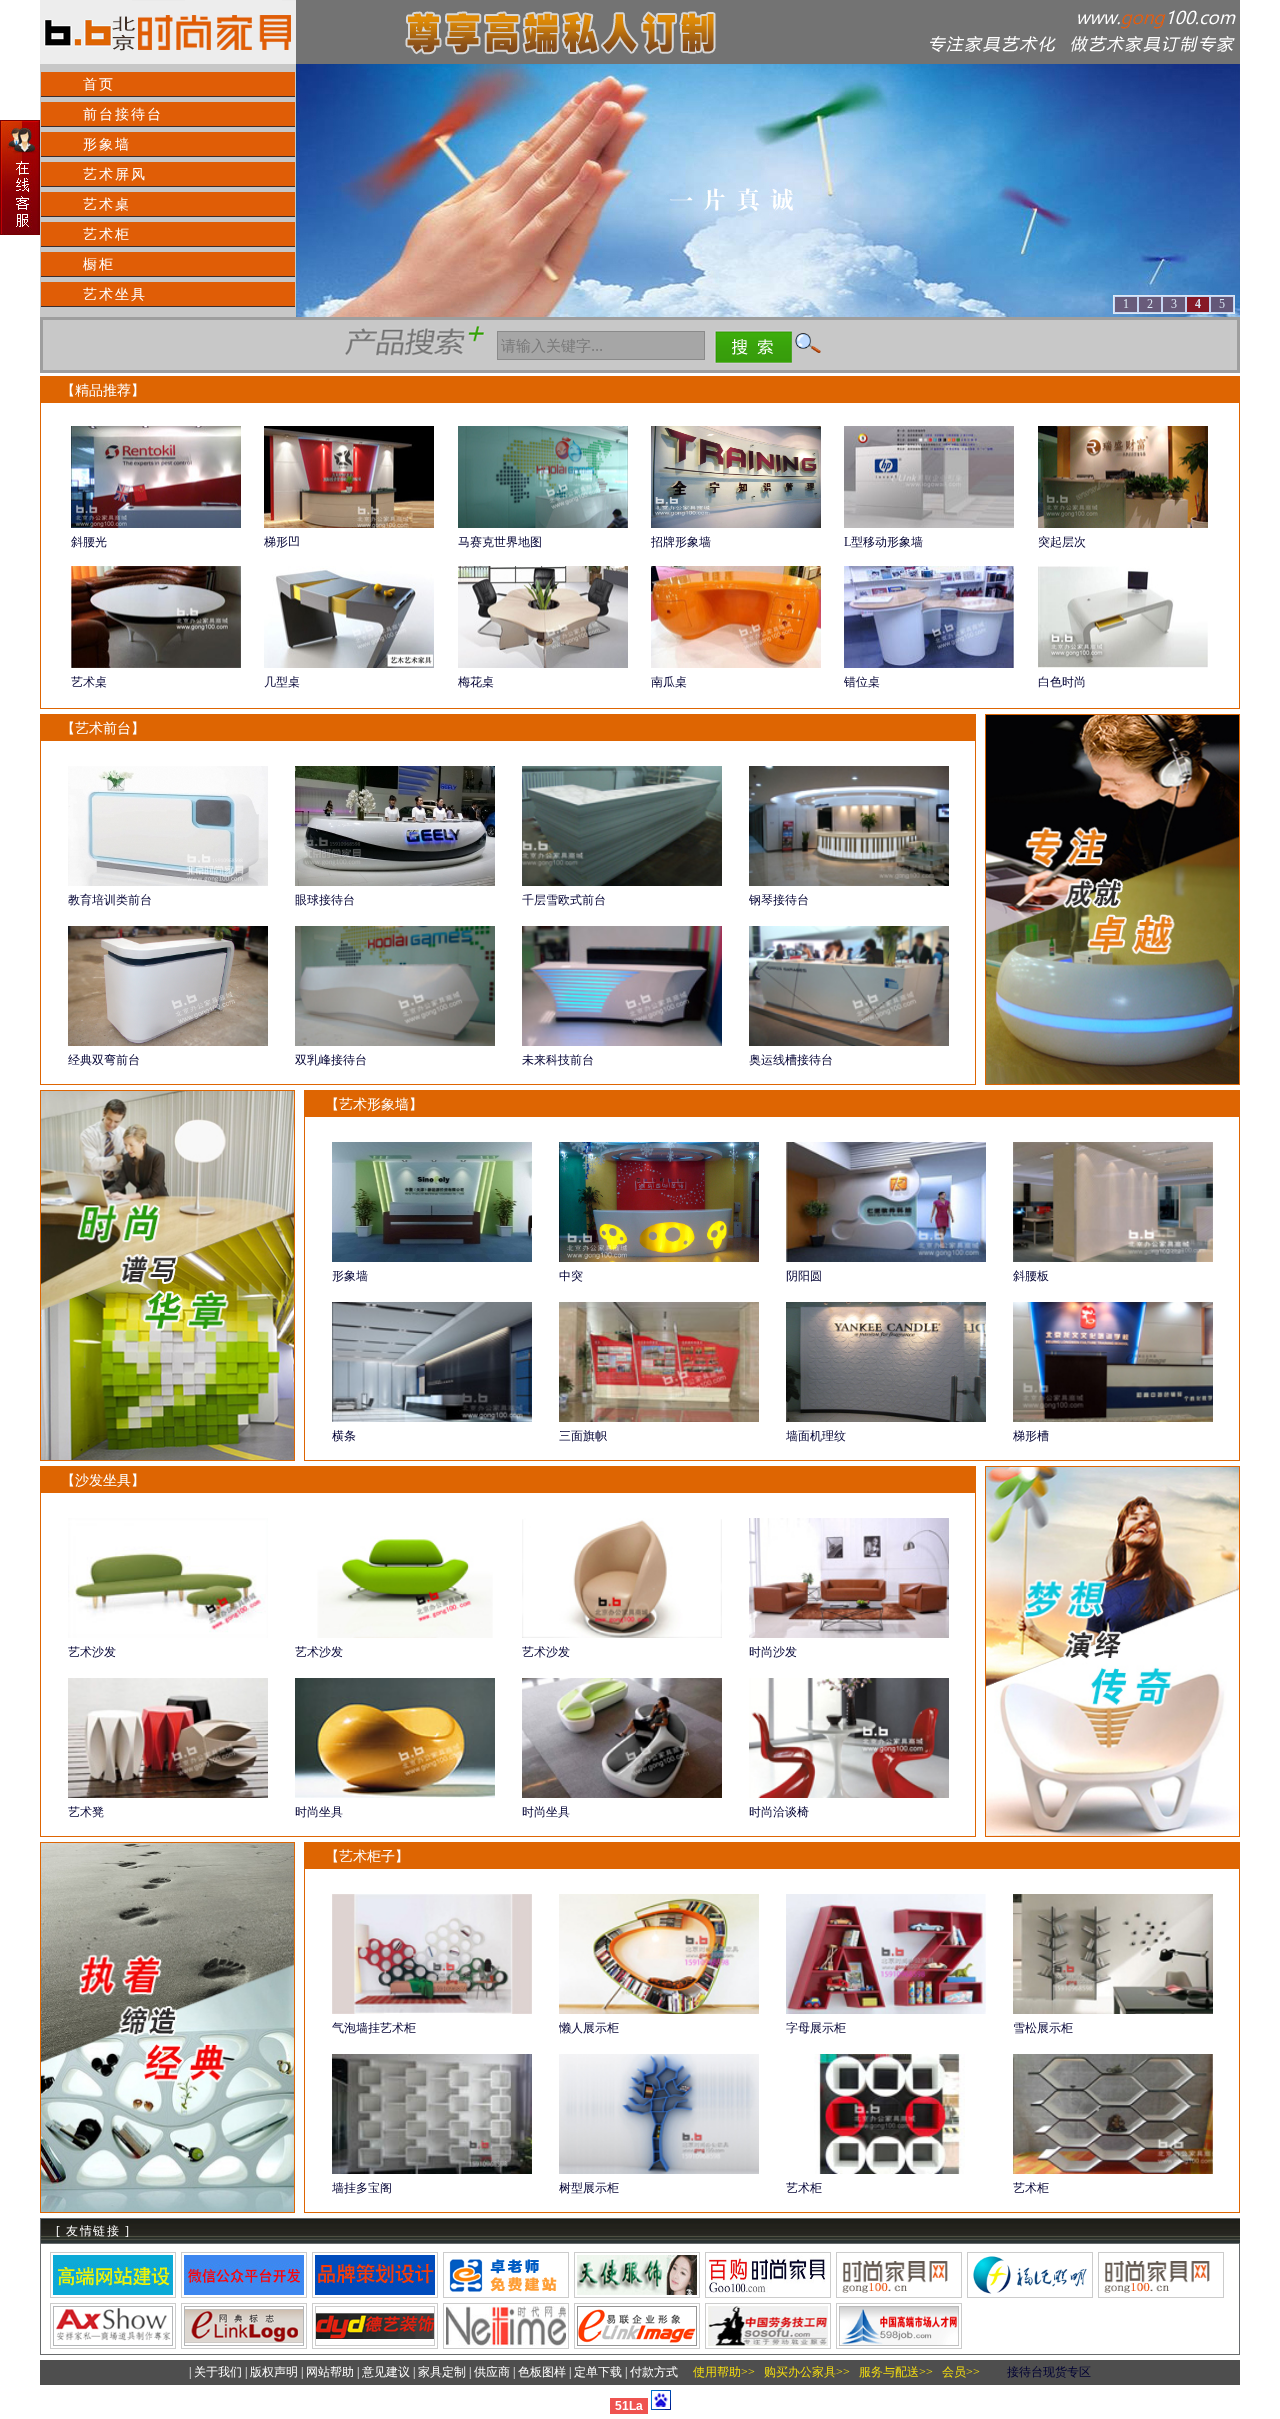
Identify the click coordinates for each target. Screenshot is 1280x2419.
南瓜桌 (669, 682)
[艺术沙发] (168, 1634)
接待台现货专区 (1049, 2372)
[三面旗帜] (659, 1418)
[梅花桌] (543, 664)
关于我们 (218, 2372)
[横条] (432, 1418)
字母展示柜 (816, 2028)
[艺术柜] (886, 2170)
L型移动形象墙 (883, 542)
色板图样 (542, 2372)
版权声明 (274, 2372)
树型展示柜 (589, 2188)
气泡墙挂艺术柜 (374, 2028)
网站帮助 (330, 2372)
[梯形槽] (1113, 1418)
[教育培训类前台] (168, 882)
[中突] (659, 1258)
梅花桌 (476, 682)
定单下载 (598, 2372)
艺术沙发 (92, 1652)
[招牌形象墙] (736, 524)
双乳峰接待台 (331, 1060)
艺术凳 (86, 1812)
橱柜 (99, 264)
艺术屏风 (115, 174)
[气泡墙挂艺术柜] (432, 2010)
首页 (99, 84)
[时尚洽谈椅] (849, 1794)
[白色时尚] (1123, 664)
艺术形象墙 (374, 1104)
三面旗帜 (583, 1436)
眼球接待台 (325, 900)
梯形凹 (282, 542)
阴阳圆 (804, 1276)
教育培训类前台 (110, 900)
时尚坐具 (319, 1812)
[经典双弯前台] (168, 1042)
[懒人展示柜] (659, 2010)
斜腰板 (1031, 1276)
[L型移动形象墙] (929, 524)
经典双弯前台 (104, 1060)
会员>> (961, 2372)
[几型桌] (349, 664)
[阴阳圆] (886, 1258)
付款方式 (654, 2372)
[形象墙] (432, 1258)
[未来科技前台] (622, 1042)
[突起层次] (1123, 524)
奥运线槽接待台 (791, 1060)
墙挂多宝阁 (362, 2188)
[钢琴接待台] (849, 882)
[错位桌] (929, 664)
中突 (571, 1276)
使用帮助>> (724, 2372)
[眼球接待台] (395, 882)
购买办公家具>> (807, 2372)
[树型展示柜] (659, 2170)
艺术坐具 (115, 294)
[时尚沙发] (849, 1634)
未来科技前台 (558, 1060)
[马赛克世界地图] (543, 524)
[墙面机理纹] (886, 1418)
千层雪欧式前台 (564, 900)
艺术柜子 (367, 1856)
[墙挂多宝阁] (432, 2170)
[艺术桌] (156, 664)
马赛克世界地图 (500, 542)
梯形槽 (1031, 1436)
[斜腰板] (1113, 1258)
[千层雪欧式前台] (622, 882)
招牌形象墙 (681, 542)
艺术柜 (107, 234)
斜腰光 (89, 542)
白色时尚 (1062, 682)
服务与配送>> (896, 2372)
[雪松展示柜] (1113, 2010)
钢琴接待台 (779, 900)
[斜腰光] (156, 524)
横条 (344, 1436)
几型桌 (282, 682)
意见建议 (386, 2372)
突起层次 (1062, 542)
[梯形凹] (349, 524)
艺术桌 (107, 204)
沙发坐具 (103, 1480)
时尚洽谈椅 (779, 1812)
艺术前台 (103, 728)
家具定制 (442, 2372)
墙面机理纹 (816, 1436)
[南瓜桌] (736, 664)
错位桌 (862, 682)
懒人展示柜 (589, 2028)
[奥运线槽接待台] (849, 1042)
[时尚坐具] (395, 1794)
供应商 (492, 2372)
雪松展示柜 (1043, 2028)
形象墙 (107, 144)
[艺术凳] (168, 1794)
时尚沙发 (773, 1652)
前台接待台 (123, 114)
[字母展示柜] (886, 2010)
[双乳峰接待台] (395, 1042)
